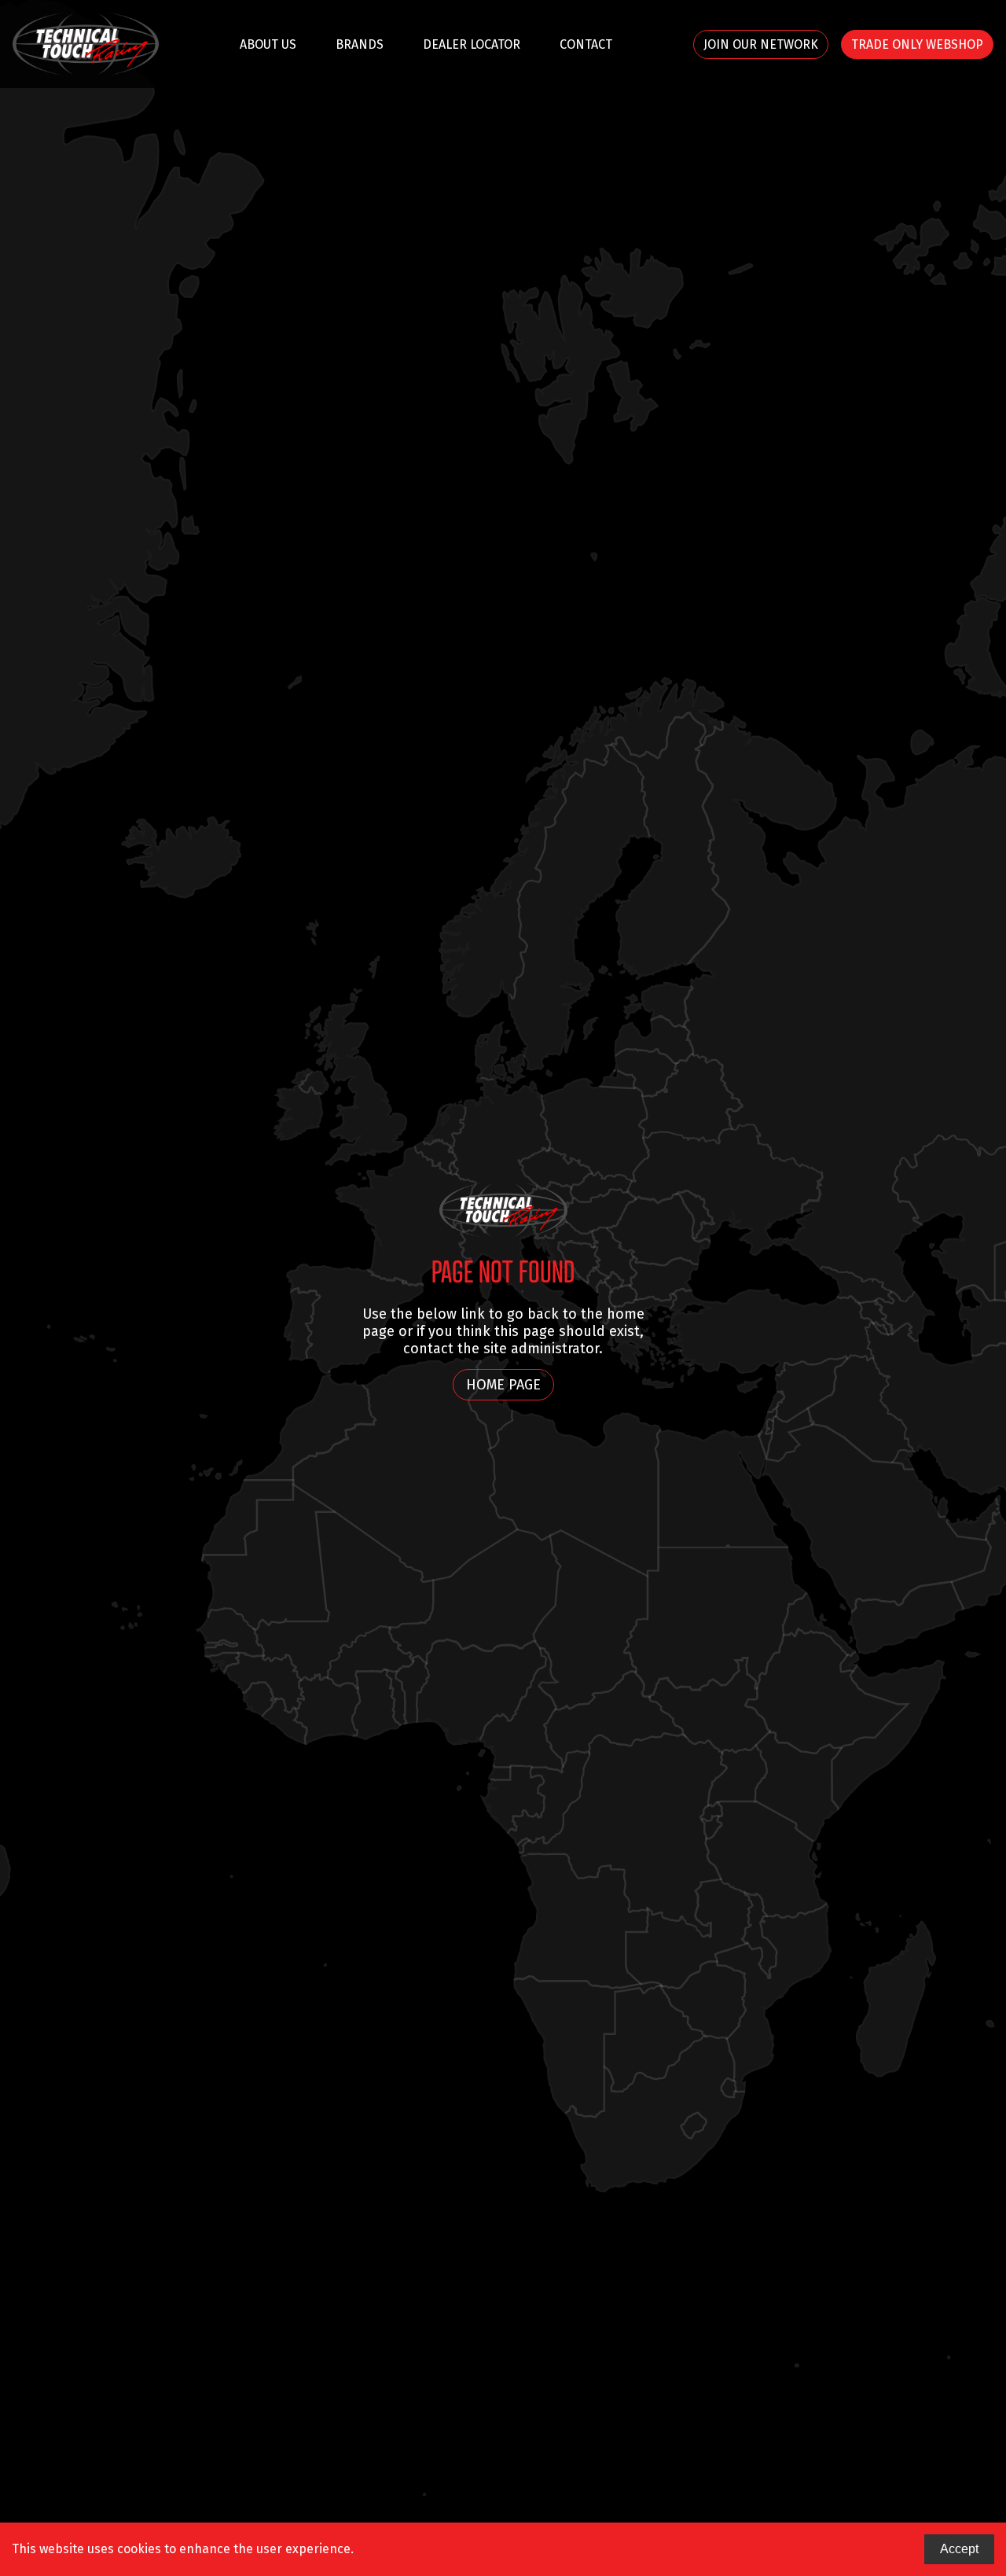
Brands (360, 44)
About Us (268, 44)
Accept (959, 2549)
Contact (586, 44)
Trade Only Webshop (917, 44)
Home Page (503, 1385)
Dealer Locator (472, 44)
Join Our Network (761, 44)
